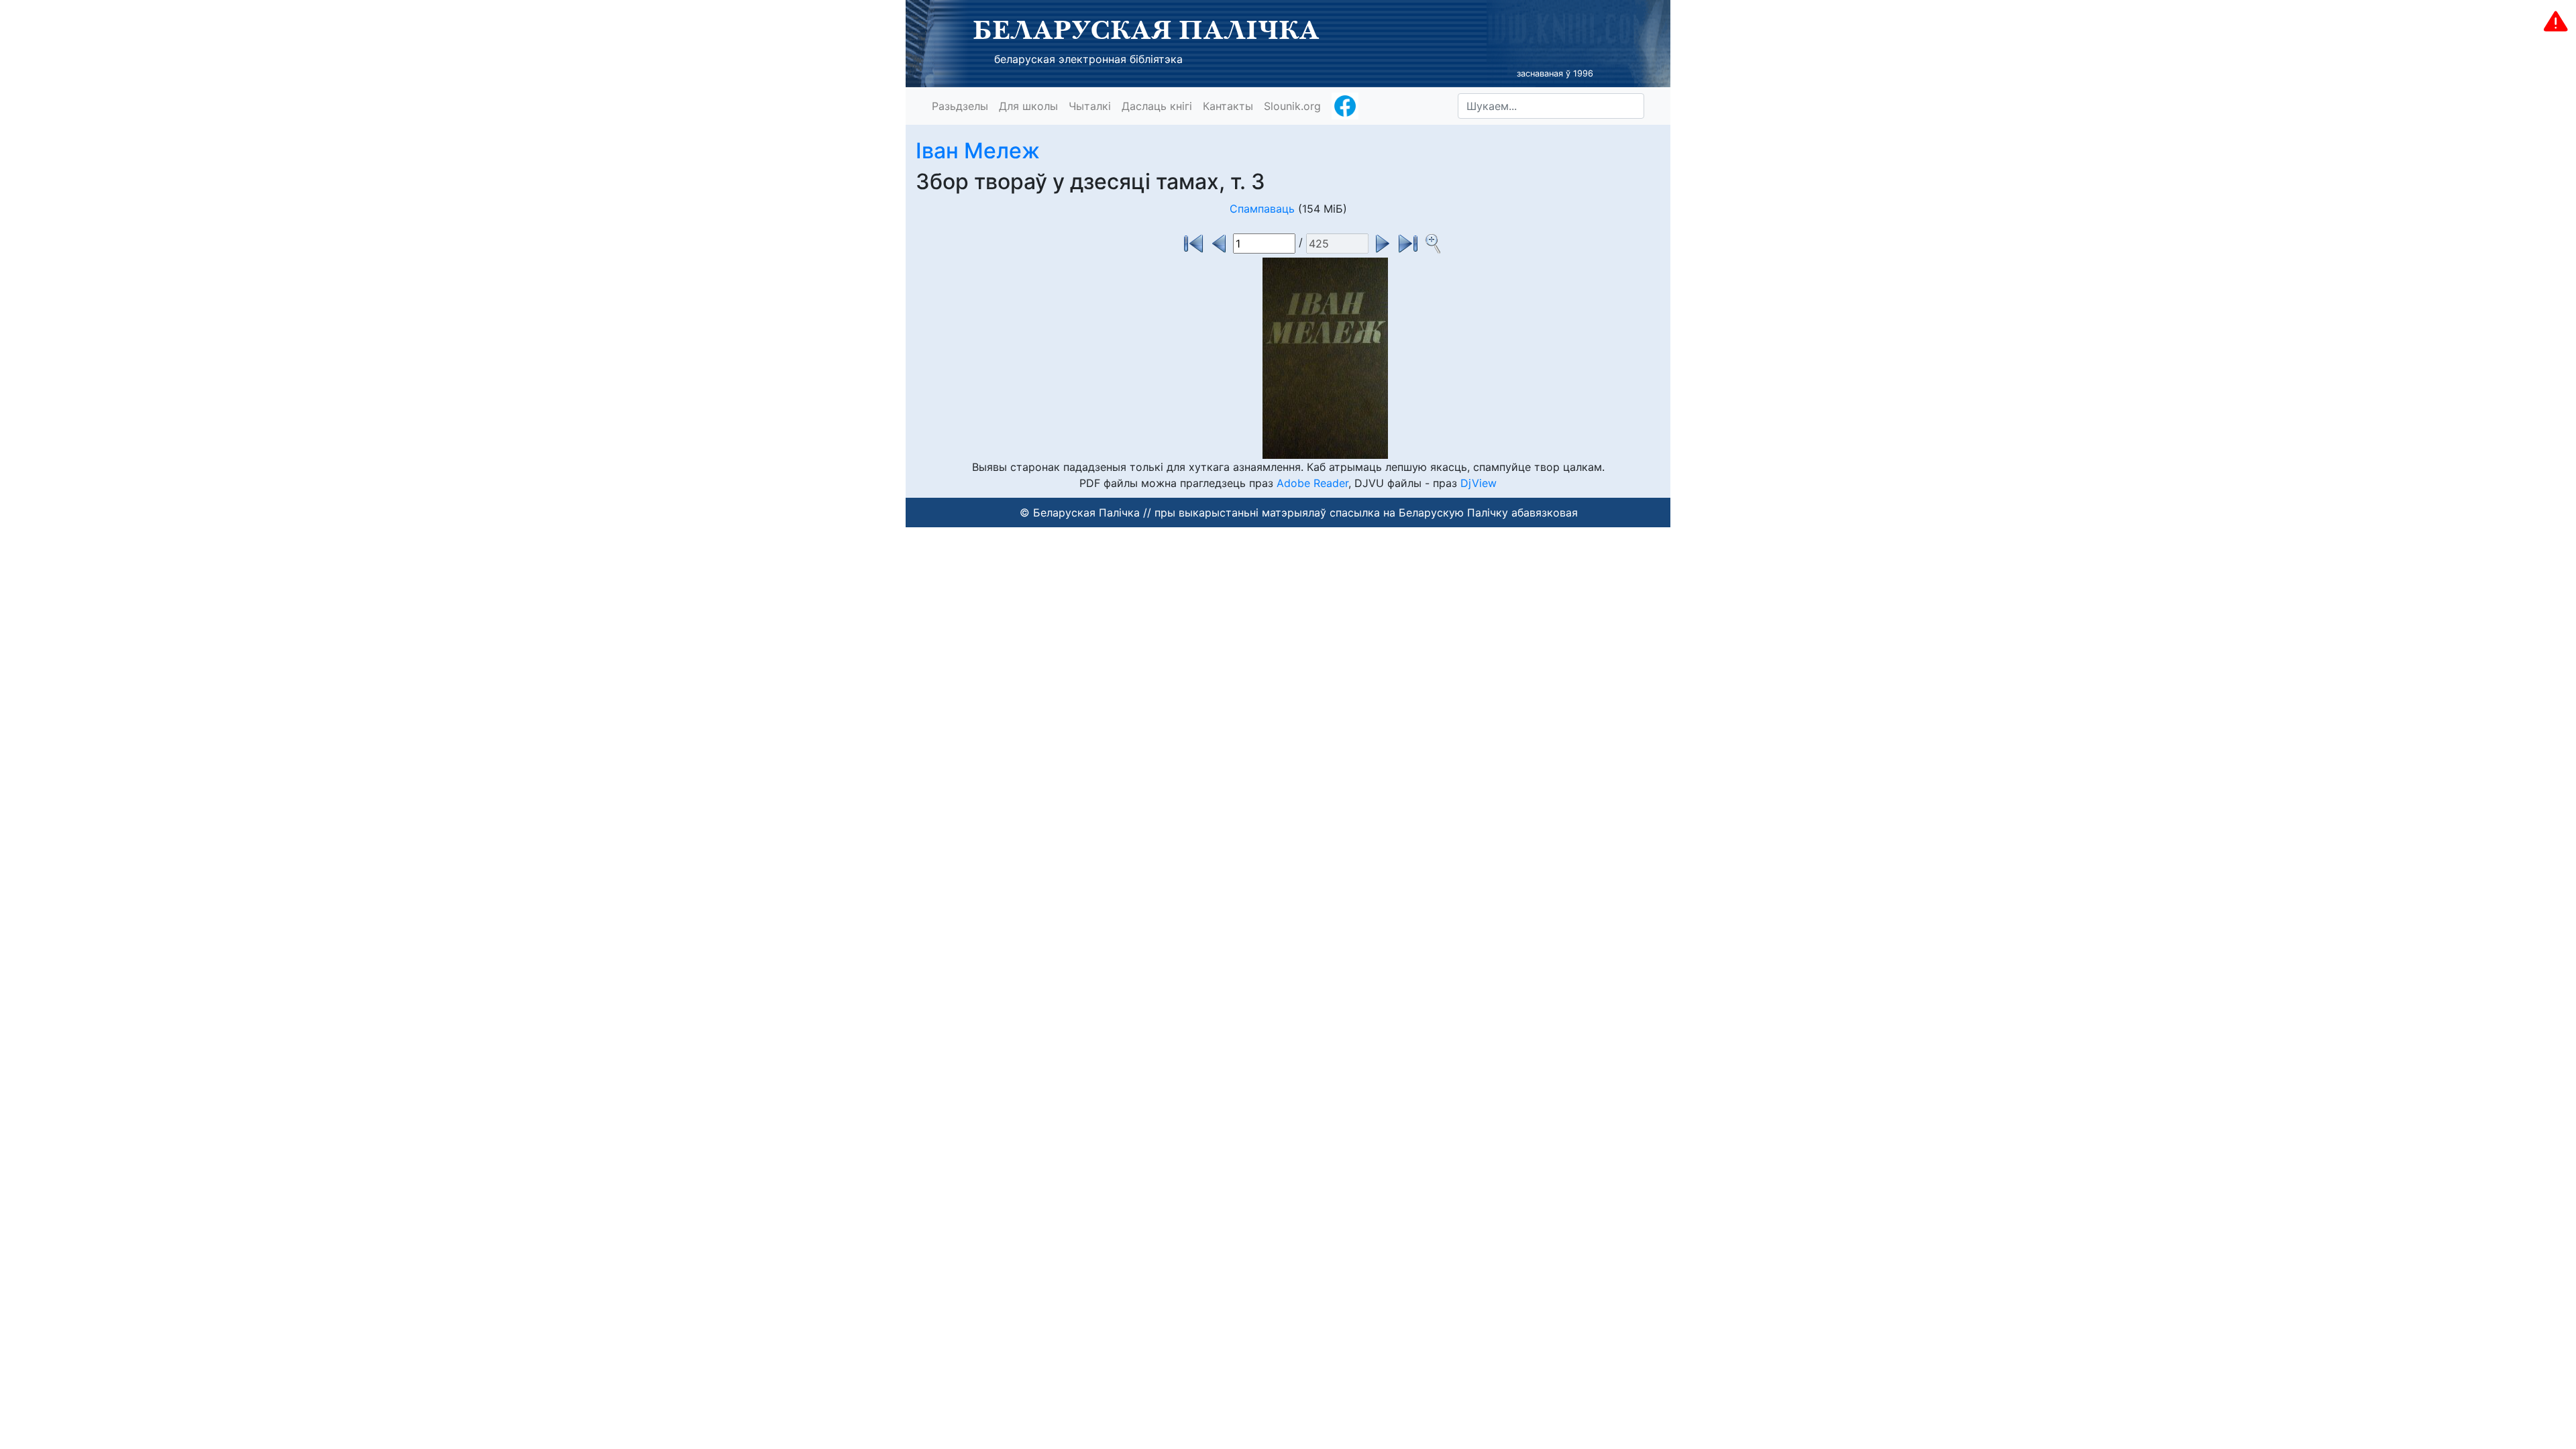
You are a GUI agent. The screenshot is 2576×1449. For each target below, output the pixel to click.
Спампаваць (1262, 209)
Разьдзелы (960, 106)
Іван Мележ (978, 151)
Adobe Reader (1312, 483)
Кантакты (1228, 106)
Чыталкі (1090, 106)
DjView (1479, 483)
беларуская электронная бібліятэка (1088, 59)
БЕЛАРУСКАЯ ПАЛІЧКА (1146, 30)
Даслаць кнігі (1157, 106)
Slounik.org (1292, 106)
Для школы (1028, 106)
